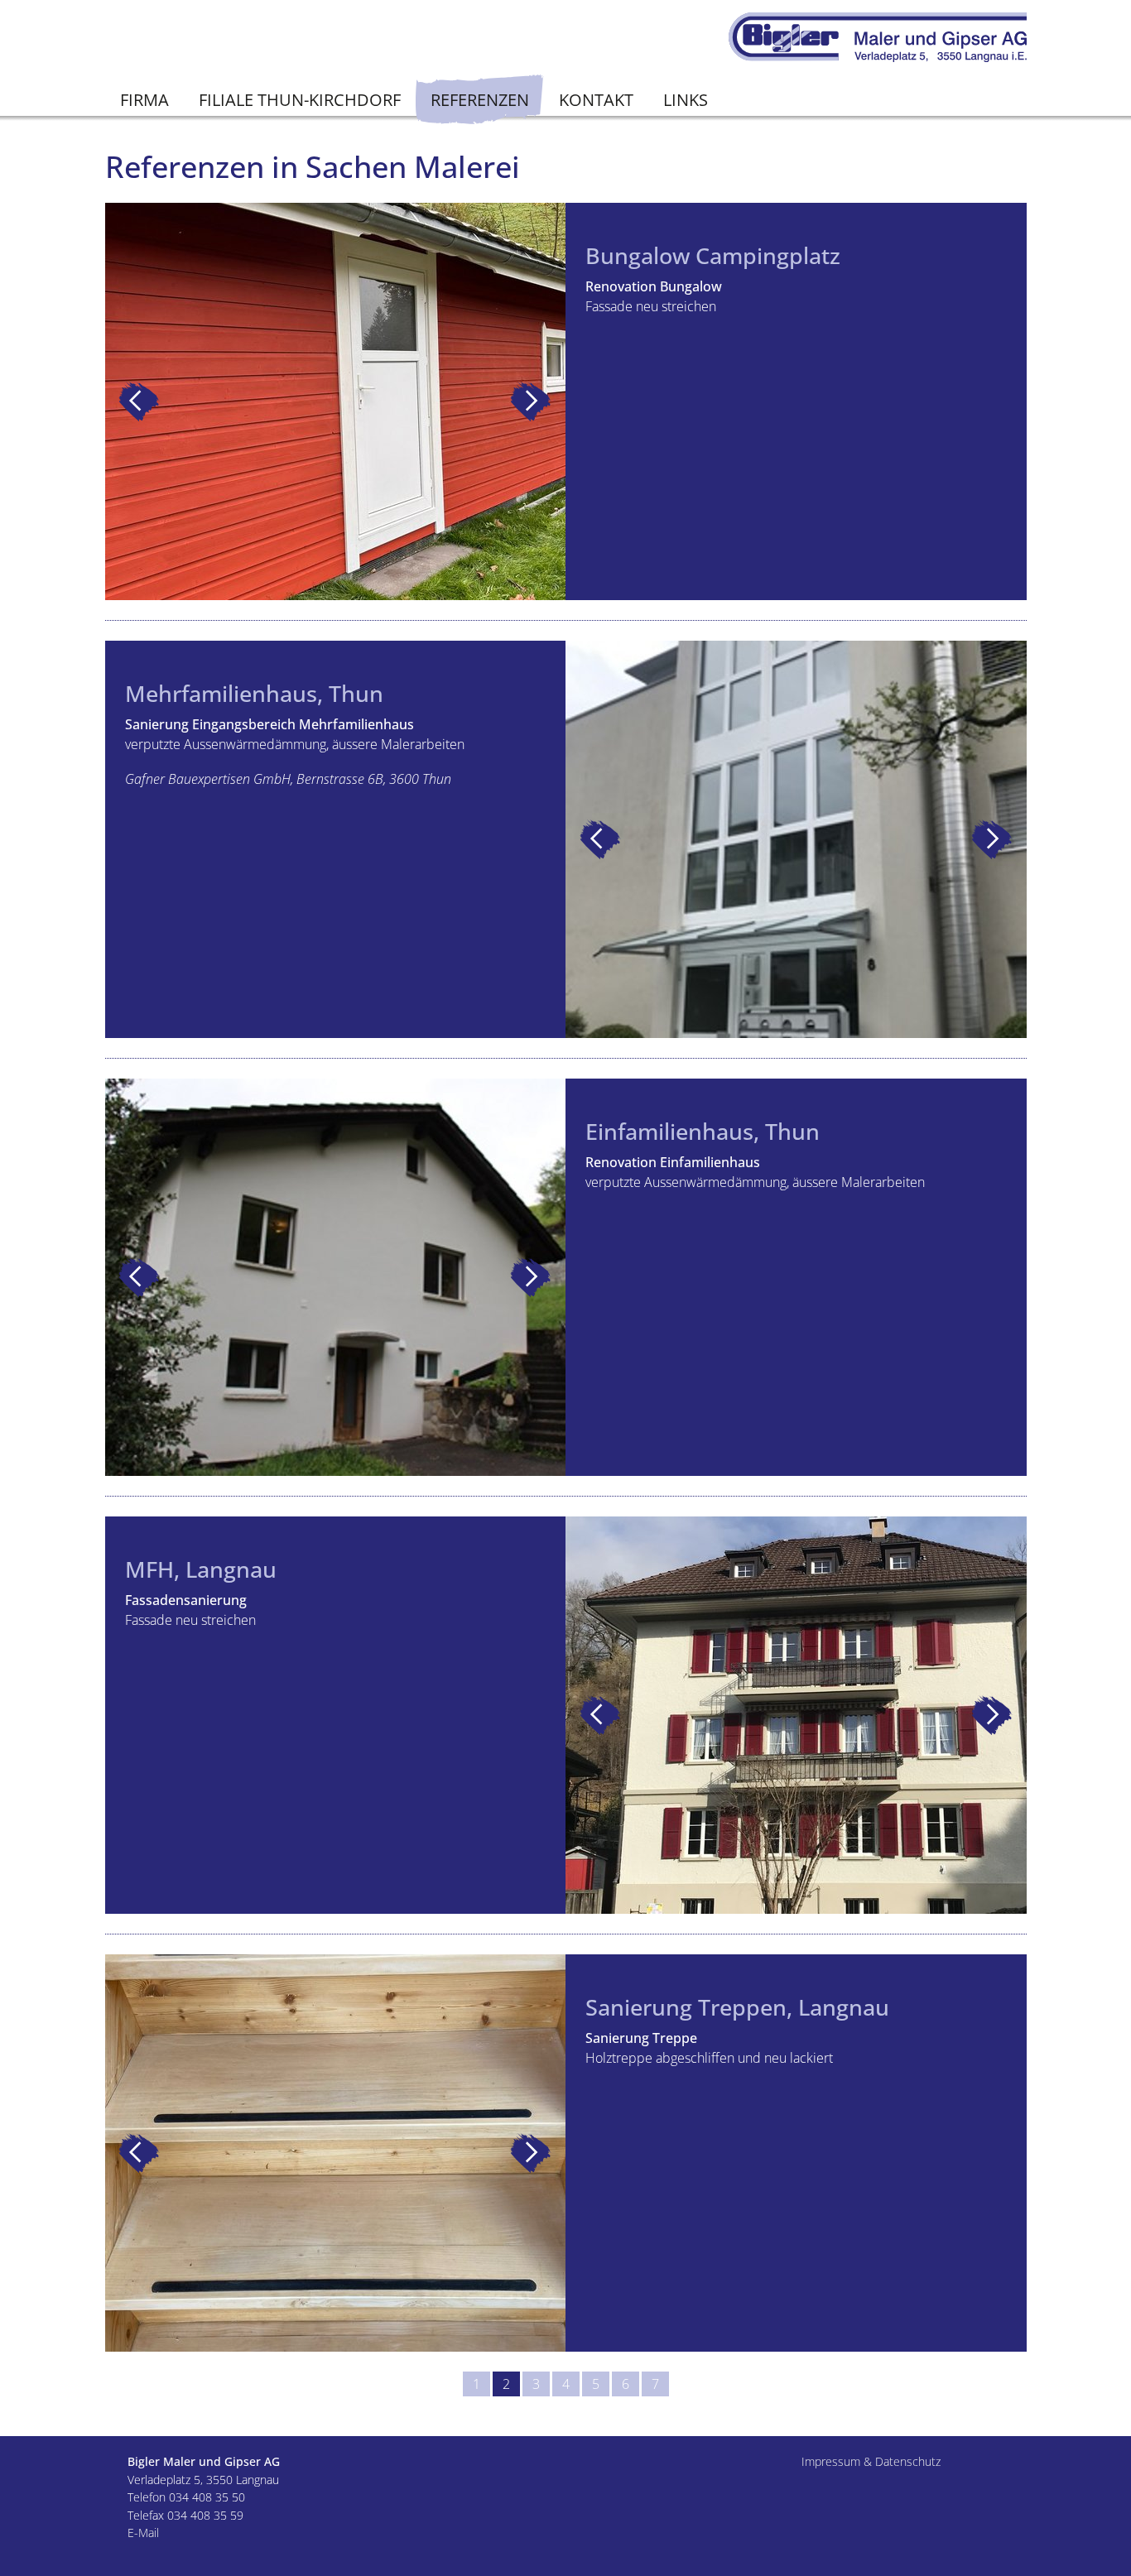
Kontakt (596, 100)
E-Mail (143, 2533)
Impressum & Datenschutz (871, 2461)
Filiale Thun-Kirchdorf (300, 100)
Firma (144, 100)
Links (686, 100)
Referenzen (480, 100)
